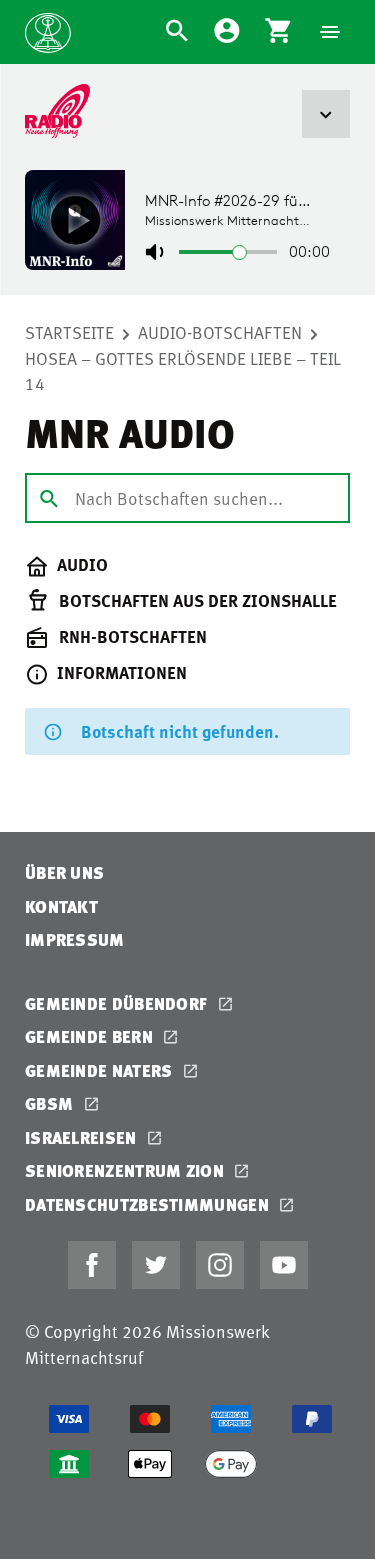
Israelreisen (83, 1137)
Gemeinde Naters (101, 1070)
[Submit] (49, 497)
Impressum (75, 939)
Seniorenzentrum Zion (126, 1170)
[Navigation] (330, 32)
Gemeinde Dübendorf (118, 1003)
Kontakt (61, 906)
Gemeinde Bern (91, 1036)
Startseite (69, 332)
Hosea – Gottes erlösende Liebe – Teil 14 (183, 371)
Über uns (64, 872)
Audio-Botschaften (220, 332)
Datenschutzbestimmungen (149, 1204)
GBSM (51, 1103)
